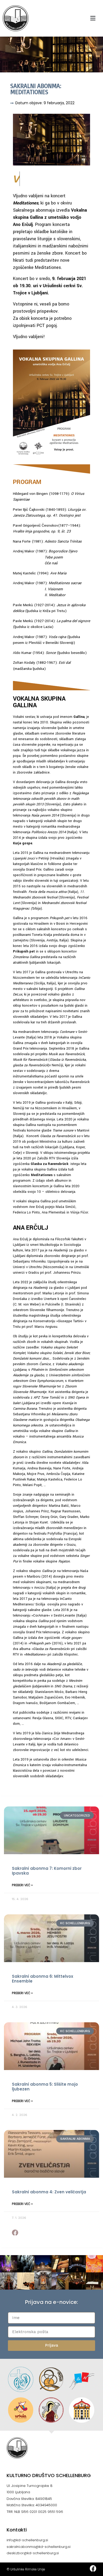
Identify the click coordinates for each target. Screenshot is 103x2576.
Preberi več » (22, 1885)
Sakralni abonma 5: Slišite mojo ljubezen (45, 2087)
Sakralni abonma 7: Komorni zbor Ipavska (47, 1871)
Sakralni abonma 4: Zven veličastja (49, 2192)
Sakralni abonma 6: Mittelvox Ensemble (43, 1979)
